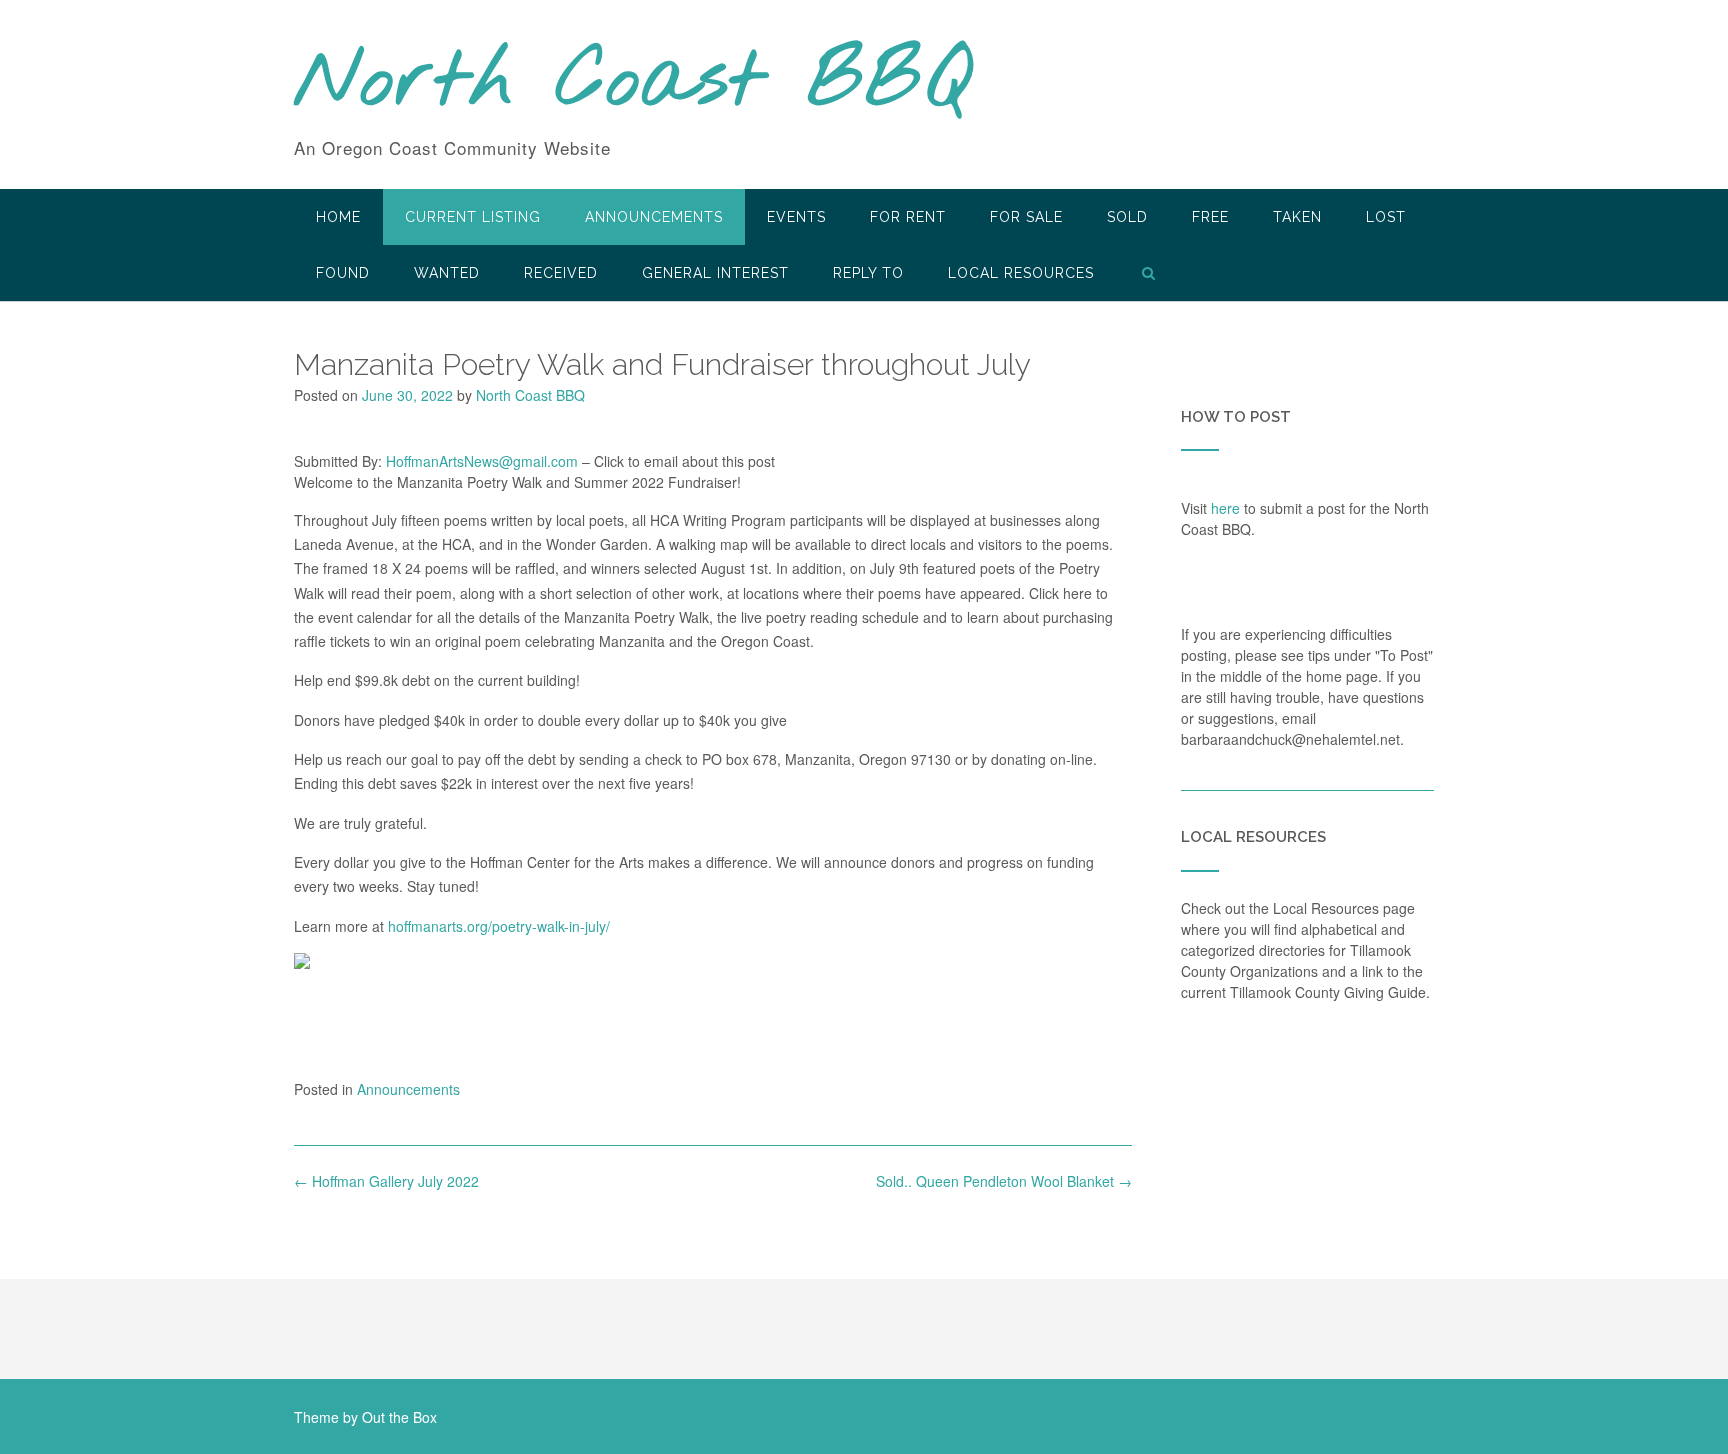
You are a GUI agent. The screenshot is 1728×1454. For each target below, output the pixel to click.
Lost (1386, 217)
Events (796, 217)
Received (561, 273)
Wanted (447, 273)
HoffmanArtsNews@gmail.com (482, 461)
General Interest (715, 273)
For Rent (908, 217)
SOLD (1127, 217)
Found (343, 273)
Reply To (868, 273)
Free (1210, 217)
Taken (1297, 217)
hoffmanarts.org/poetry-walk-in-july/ (499, 926)
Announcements (654, 217)
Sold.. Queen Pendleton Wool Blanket (1004, 1181)
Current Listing (473, 217)
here (1225, 508)
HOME (338, 217)
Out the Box (399, 1417)
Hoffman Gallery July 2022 (386, 1181)
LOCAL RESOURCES (1021, 273)
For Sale (1026, 217)
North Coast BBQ (632, 83)
